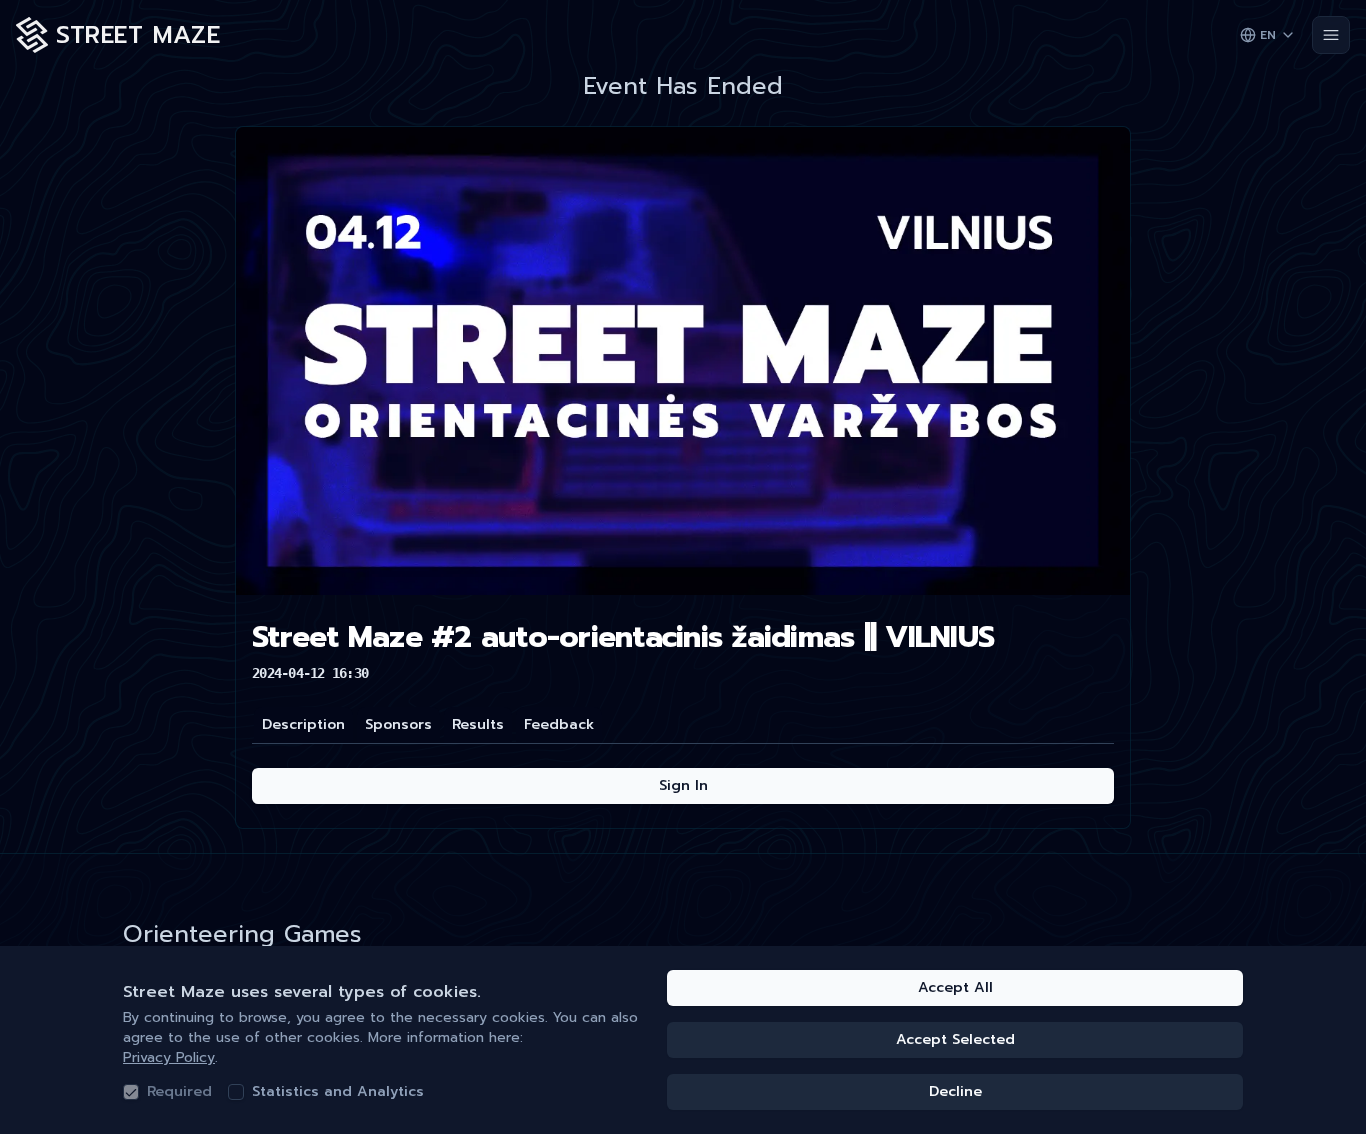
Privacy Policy (169, 1057)
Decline (955, 1091)
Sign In (683, 785)
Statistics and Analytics (338, 1092)
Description (303, 724)
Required (179, 1092)
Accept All (955, 987)
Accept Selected (955, 1039)
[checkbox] (131, 1092)
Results (478, 724)
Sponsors (398, 724)
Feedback (559, 724)
